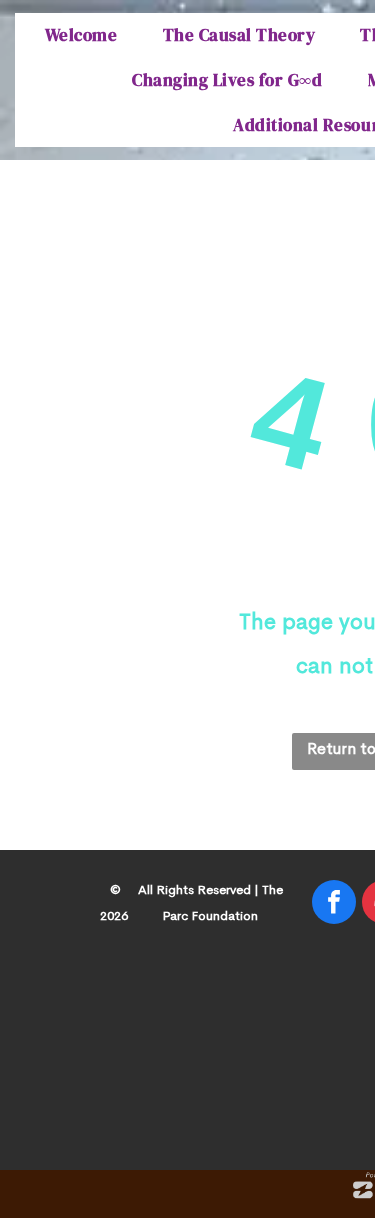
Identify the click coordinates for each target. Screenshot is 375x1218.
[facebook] (334, 904)
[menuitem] (84, 35)
